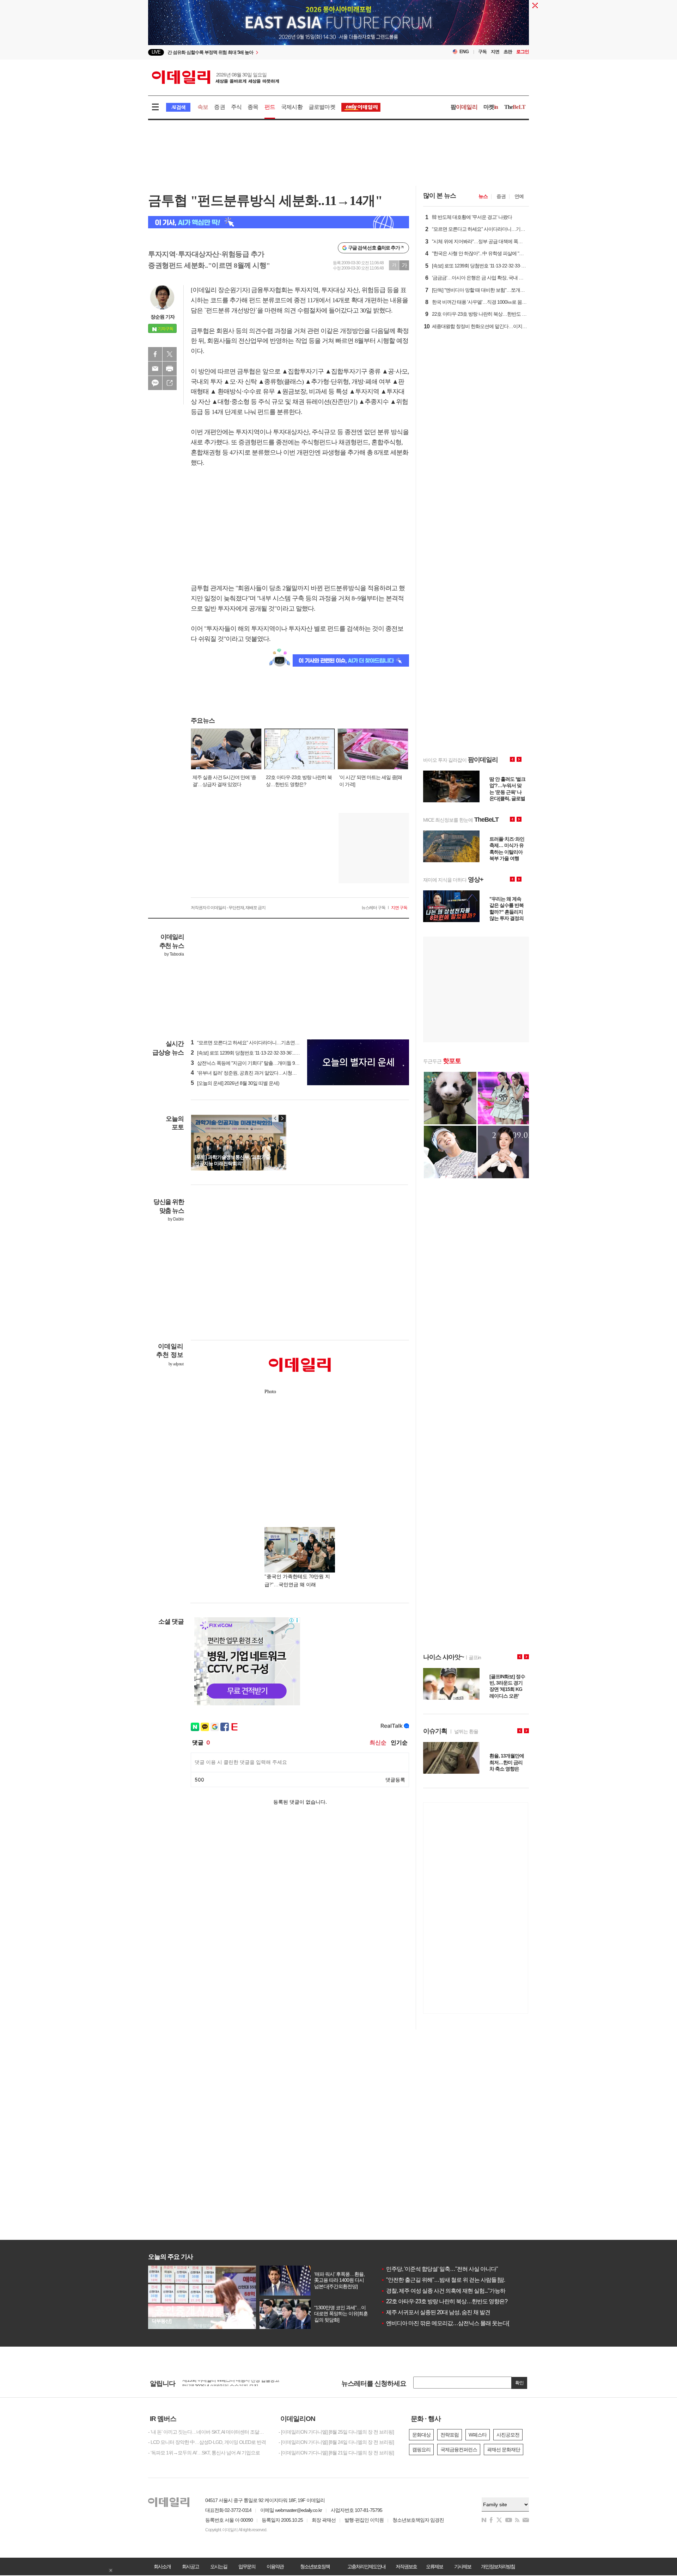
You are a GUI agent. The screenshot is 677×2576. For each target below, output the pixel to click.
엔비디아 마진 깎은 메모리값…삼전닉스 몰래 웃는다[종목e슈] (455, 2323)
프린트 (170, 369)
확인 (519, 2383)
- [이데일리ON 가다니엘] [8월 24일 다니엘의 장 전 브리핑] (336, 2442)
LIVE (156, 52)
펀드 (270, 107)
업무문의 (247, 2566)
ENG (464, 52)
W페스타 (478, 2435)
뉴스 (483, 196)
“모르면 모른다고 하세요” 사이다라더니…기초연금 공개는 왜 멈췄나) (263, 1043)
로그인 (523, 52)
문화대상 (421, 2435)
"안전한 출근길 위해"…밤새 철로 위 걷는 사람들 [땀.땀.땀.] (450, 2280)
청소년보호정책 (315, 2566)
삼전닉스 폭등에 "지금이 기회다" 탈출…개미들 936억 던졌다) (256, 1063)
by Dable (176, 1219)
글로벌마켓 (322, 107)
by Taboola (174, 954)
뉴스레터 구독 (373, 908)
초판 (508, 52)
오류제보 (434, 2566)
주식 (236, 107)
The (515, 107)
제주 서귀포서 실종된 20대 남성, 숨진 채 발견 (435, 2312)
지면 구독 (399, 908)
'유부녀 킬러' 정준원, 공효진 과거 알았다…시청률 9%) (248, 1073)
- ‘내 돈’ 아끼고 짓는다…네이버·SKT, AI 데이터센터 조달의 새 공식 (208, 2432)
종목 (253, 107)
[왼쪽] (275, 1118)
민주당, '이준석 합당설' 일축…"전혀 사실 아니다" (439, 2269)
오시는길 (219, 2566)
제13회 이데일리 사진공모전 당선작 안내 (224, 2383)
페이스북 (155, 354)
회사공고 (190, 2566)
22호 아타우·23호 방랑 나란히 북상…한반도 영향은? (444, 2301)
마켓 (491, 107)
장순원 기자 (163, 317)
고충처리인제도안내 (366, 2566)
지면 (495, 52)
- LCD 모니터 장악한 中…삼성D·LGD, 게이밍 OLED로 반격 (207, 2442)
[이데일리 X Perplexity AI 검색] (279, 222)
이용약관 (275, 2566)
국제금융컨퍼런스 (459, 2450)
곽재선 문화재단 (504, 2450)
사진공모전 (508, 2435)
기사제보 (463, 2566)
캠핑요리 (421, 2450)
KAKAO (155, 383)
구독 (482, 52)
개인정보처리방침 (498, 2566)
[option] (281, 52)
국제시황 (292, 107)
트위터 (170, 354)
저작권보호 (406, 2566)
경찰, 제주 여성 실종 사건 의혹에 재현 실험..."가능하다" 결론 (452, 2291)
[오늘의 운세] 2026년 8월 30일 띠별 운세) (235, 1083)
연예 (519, 196)
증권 (219, 107)
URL (170, 383)
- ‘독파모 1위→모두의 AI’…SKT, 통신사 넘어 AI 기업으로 (204, 2453)
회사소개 (162, 2566)
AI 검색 (178, 107)
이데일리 (215, 77)
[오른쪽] (282, 1118)
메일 (155, 369)
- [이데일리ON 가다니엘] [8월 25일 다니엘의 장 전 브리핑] (336, 2432)
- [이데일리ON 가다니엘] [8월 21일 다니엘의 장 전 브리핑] (336, 2453)
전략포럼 (450, 2435)
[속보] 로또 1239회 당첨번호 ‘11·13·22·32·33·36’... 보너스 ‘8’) (254, 1053)
